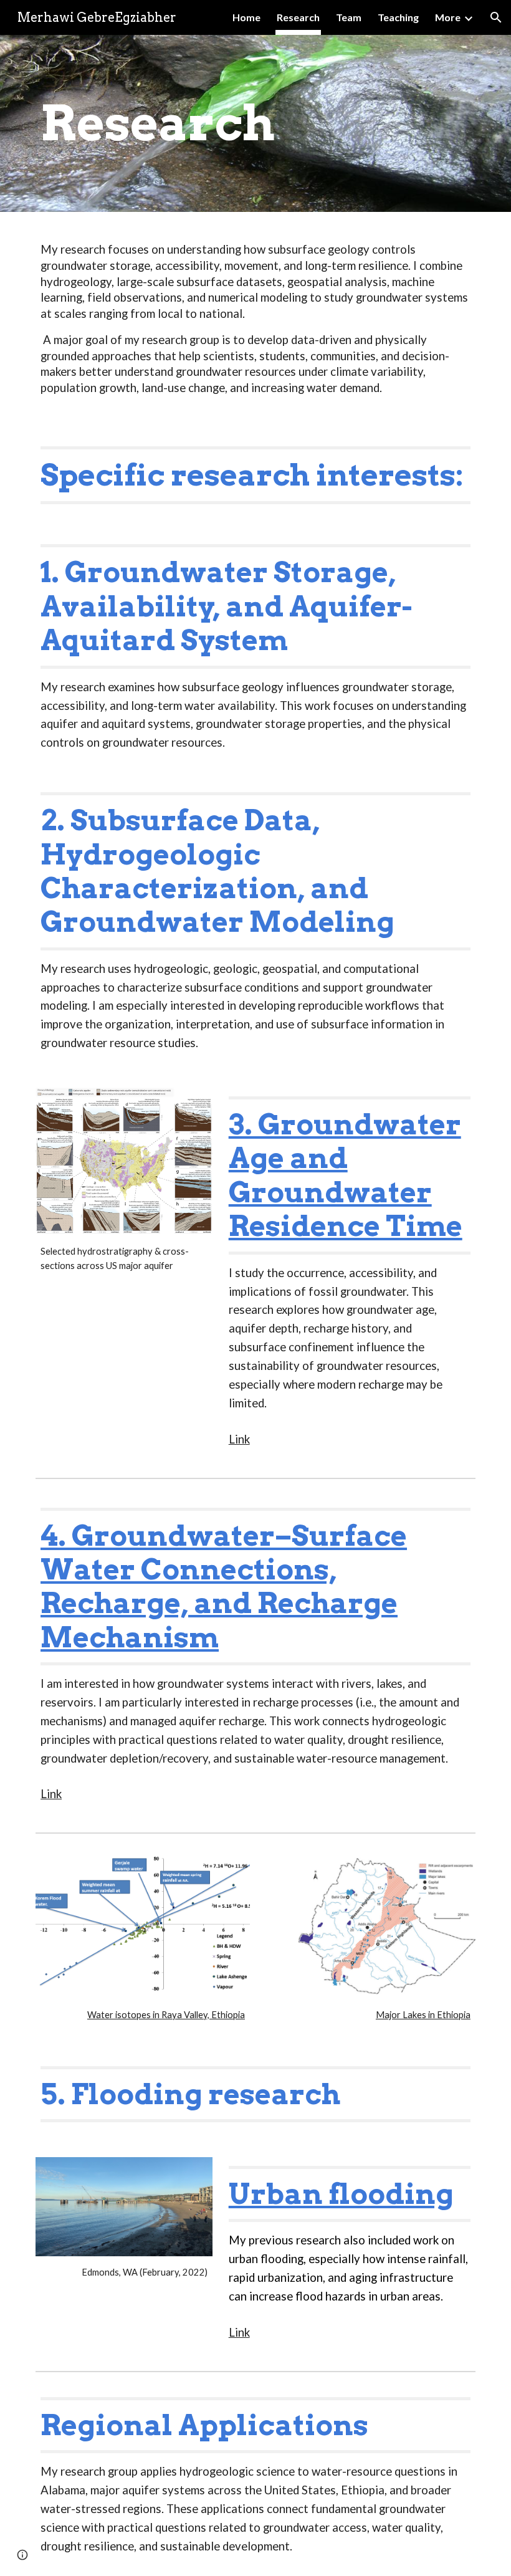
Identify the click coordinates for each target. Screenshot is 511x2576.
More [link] (448, 17)
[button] (496, 17)
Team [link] (349, 17)
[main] (255, 124)
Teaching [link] (398, 17)
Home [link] (246, 17)
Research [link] (298, 17)
